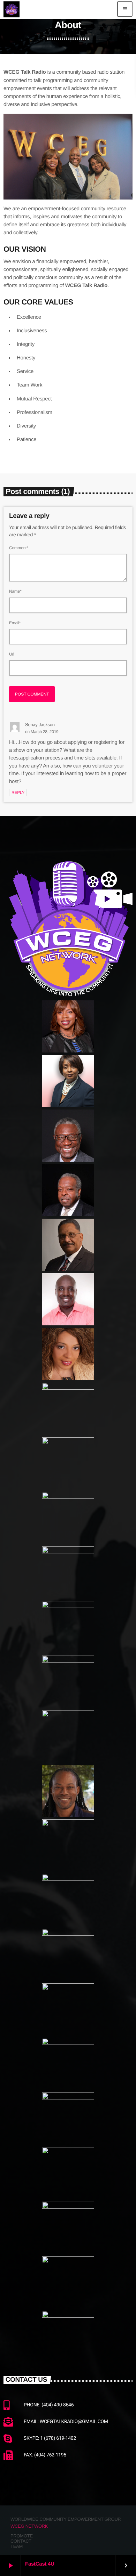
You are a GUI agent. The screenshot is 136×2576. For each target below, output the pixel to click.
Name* (15, 591)
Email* (15, 623)
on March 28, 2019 (42, 732)
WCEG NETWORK (29, 2526)
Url (12, 654)
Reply (18, 793)
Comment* (19, 548)
